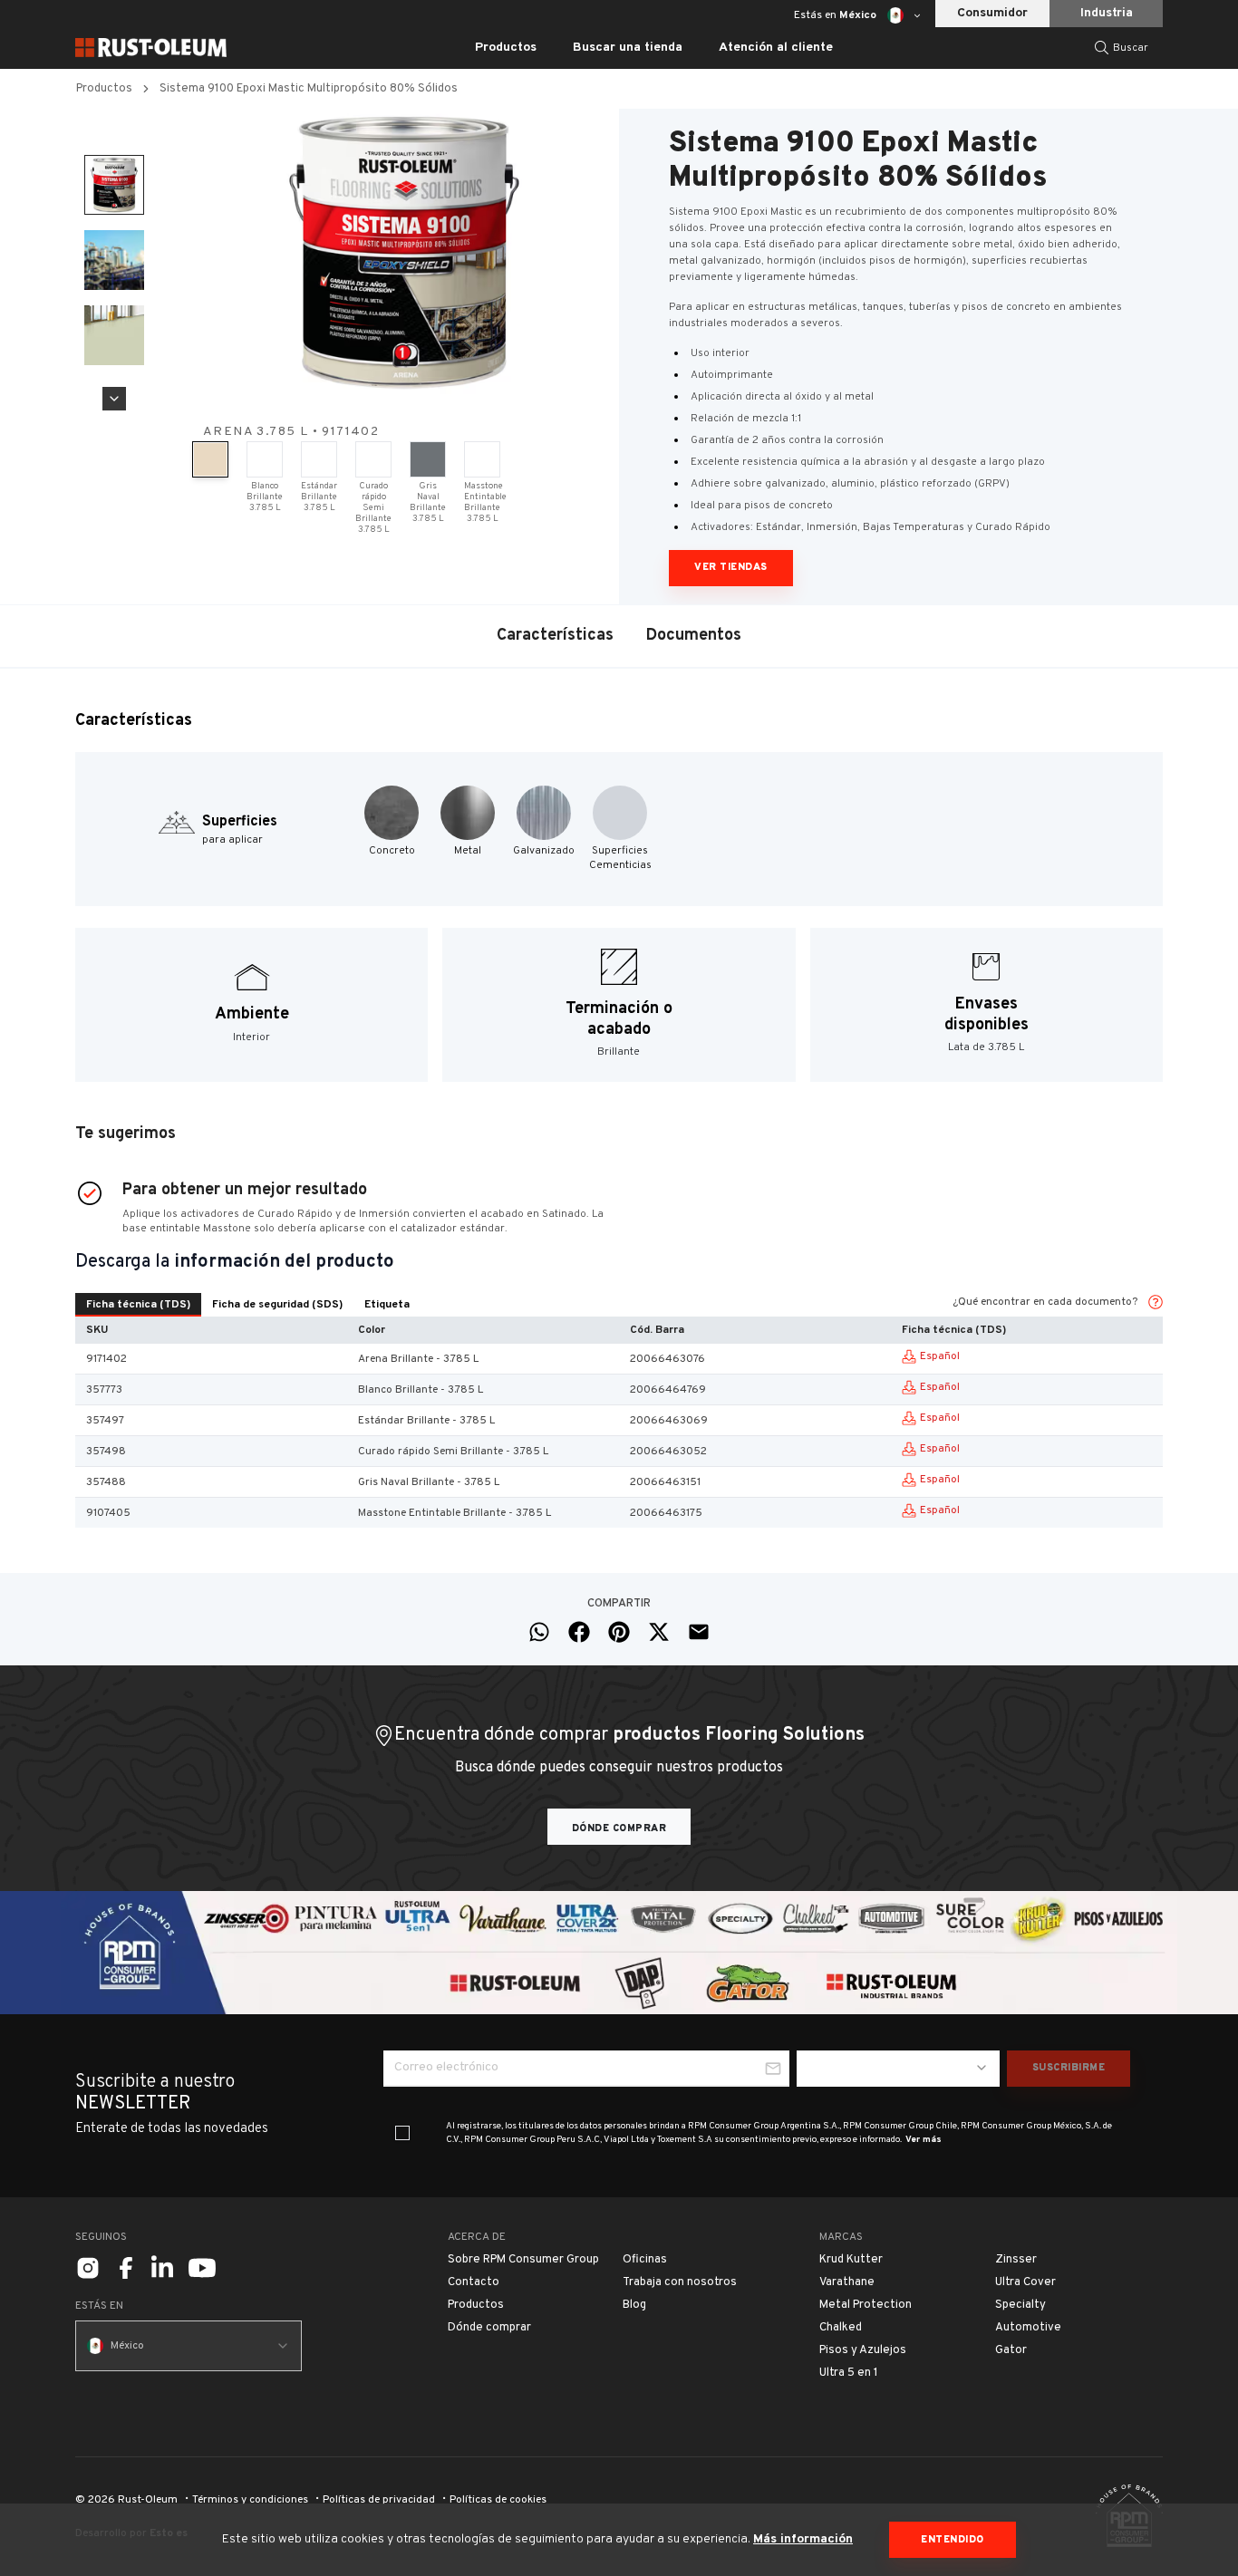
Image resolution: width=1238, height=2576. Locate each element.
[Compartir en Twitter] (659, 1632)
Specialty (1020, 2305)
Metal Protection (866, 2305)
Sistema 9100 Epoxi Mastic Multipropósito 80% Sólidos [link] (309, 89)
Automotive (1028, 2328)
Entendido (953, 2540)
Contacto (474, 2282)
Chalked (841, 2328)
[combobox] (898, 2069)
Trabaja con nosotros (680, 2282)
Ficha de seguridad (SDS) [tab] (277, 1305)
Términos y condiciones (250, 2500)
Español (940, 1356)
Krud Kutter (851, 2260)
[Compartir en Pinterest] (619, 1632)
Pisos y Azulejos (863, 2350)
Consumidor (992, 13)
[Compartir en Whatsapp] (539, 1632)
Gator (1011, 2350)
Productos (104, 89)
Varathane (847, 2282)
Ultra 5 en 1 (849, 2373)
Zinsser (1016, 2260)
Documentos (694, 636)
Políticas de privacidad (379, 2500)
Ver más (924, 2140)
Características (555, 636)
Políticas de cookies (498, 2500)
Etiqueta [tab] (387, 1305)
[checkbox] (402, 2133)
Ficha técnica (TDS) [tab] (138, 1305)
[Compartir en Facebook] (579, 1632)
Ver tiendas (731, 567)
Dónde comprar (619, 1828)
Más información (803, 2539)
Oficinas (645, 2260)
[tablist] (248, 1305)
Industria (1107, 13)
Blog (634, 2305)
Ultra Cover (1025, 2282)
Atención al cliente (776, 48)
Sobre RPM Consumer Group (523, 2260)
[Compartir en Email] (699, 1632)
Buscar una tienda (628, 48)
